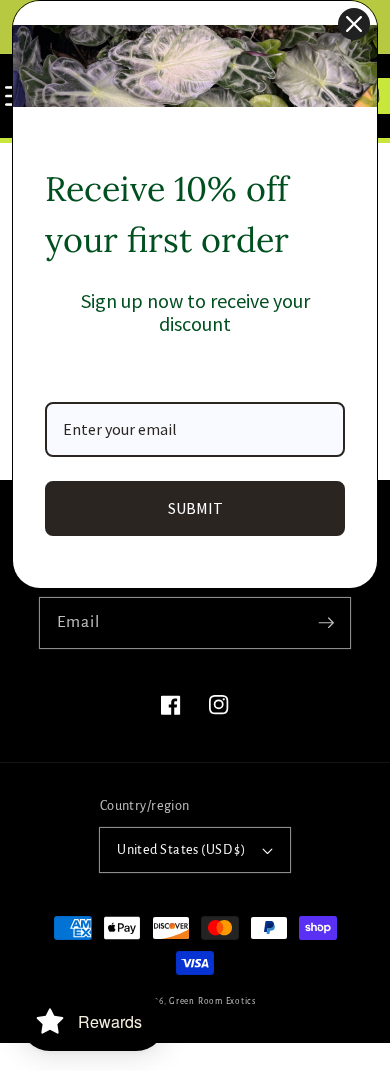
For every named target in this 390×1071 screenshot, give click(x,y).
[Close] (354, 24)
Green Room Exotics (212, 1001)
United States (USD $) (181, 850)
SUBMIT (195, 508)
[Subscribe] (326, 622)
